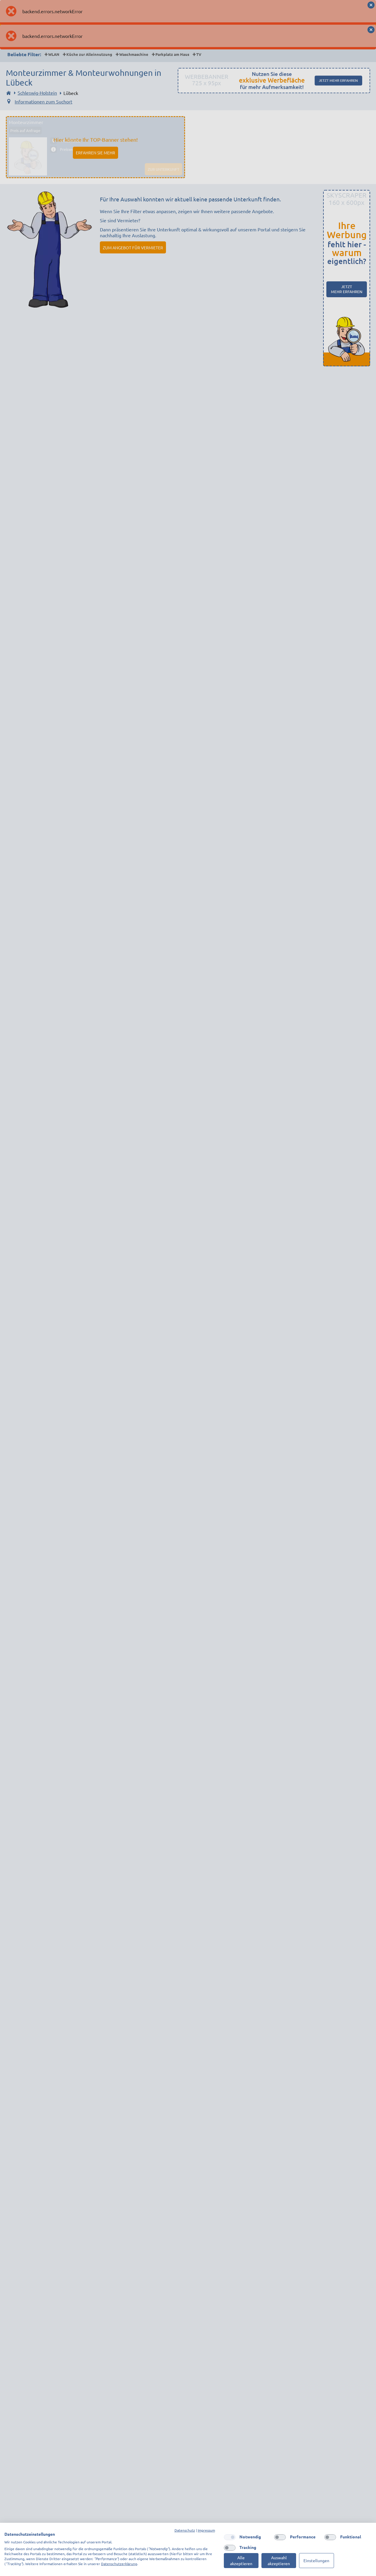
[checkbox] (230, 2537)
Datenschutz (185, 2530)
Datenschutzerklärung (119, 2564)
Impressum (206, 2530)
